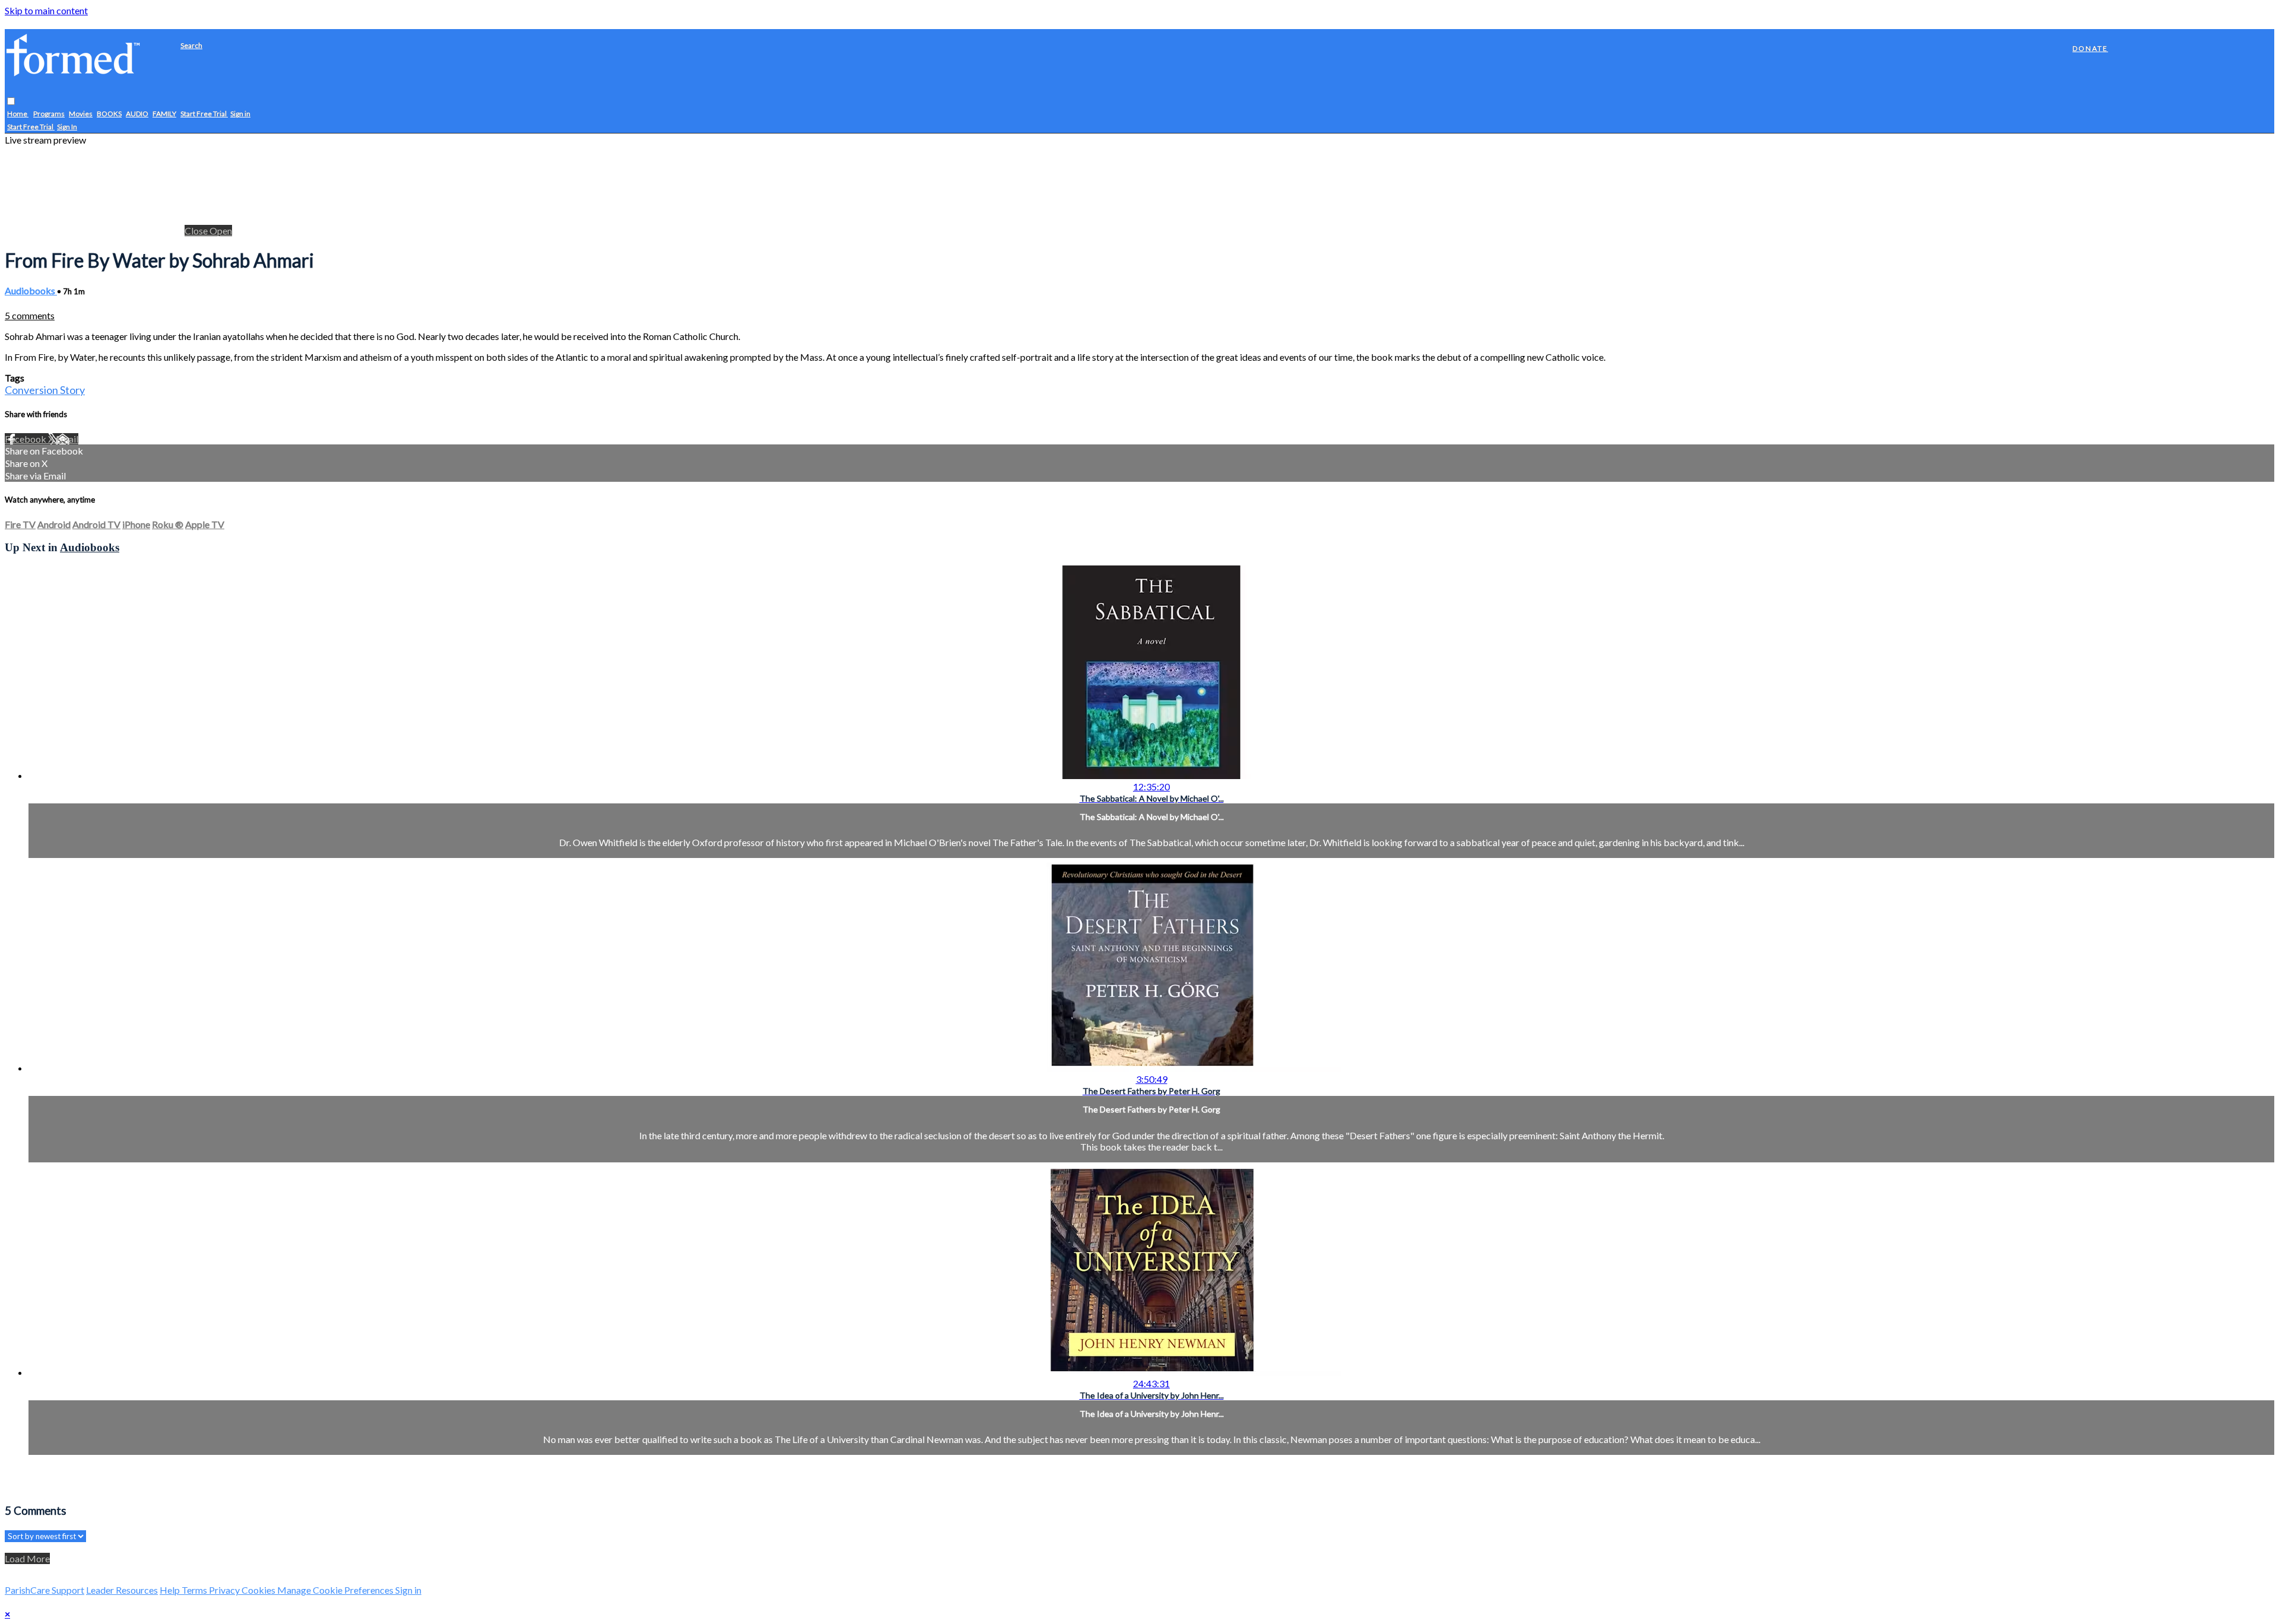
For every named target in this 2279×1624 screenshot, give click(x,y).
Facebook (26, 439)
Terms (195, 1590)
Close (197, 231)
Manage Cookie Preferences (336, 1590)
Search (191, 45)
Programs (49, 114)
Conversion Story (45, 390)
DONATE (2090, 48)
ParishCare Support (45, 1590)
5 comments (30, 315)
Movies (81, 114)
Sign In (67, 127)
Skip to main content (46, 10)
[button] (11, 102)
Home (18, 114)
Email (67, 439)
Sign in (240, 114)
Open (221, 231)
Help (171, 1590)
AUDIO (137, 114)
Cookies (259, 1590)
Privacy (225, 1590)
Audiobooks (31, 290)
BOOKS (109, 114)
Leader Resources (122, 1590)
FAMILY (164, 114)
